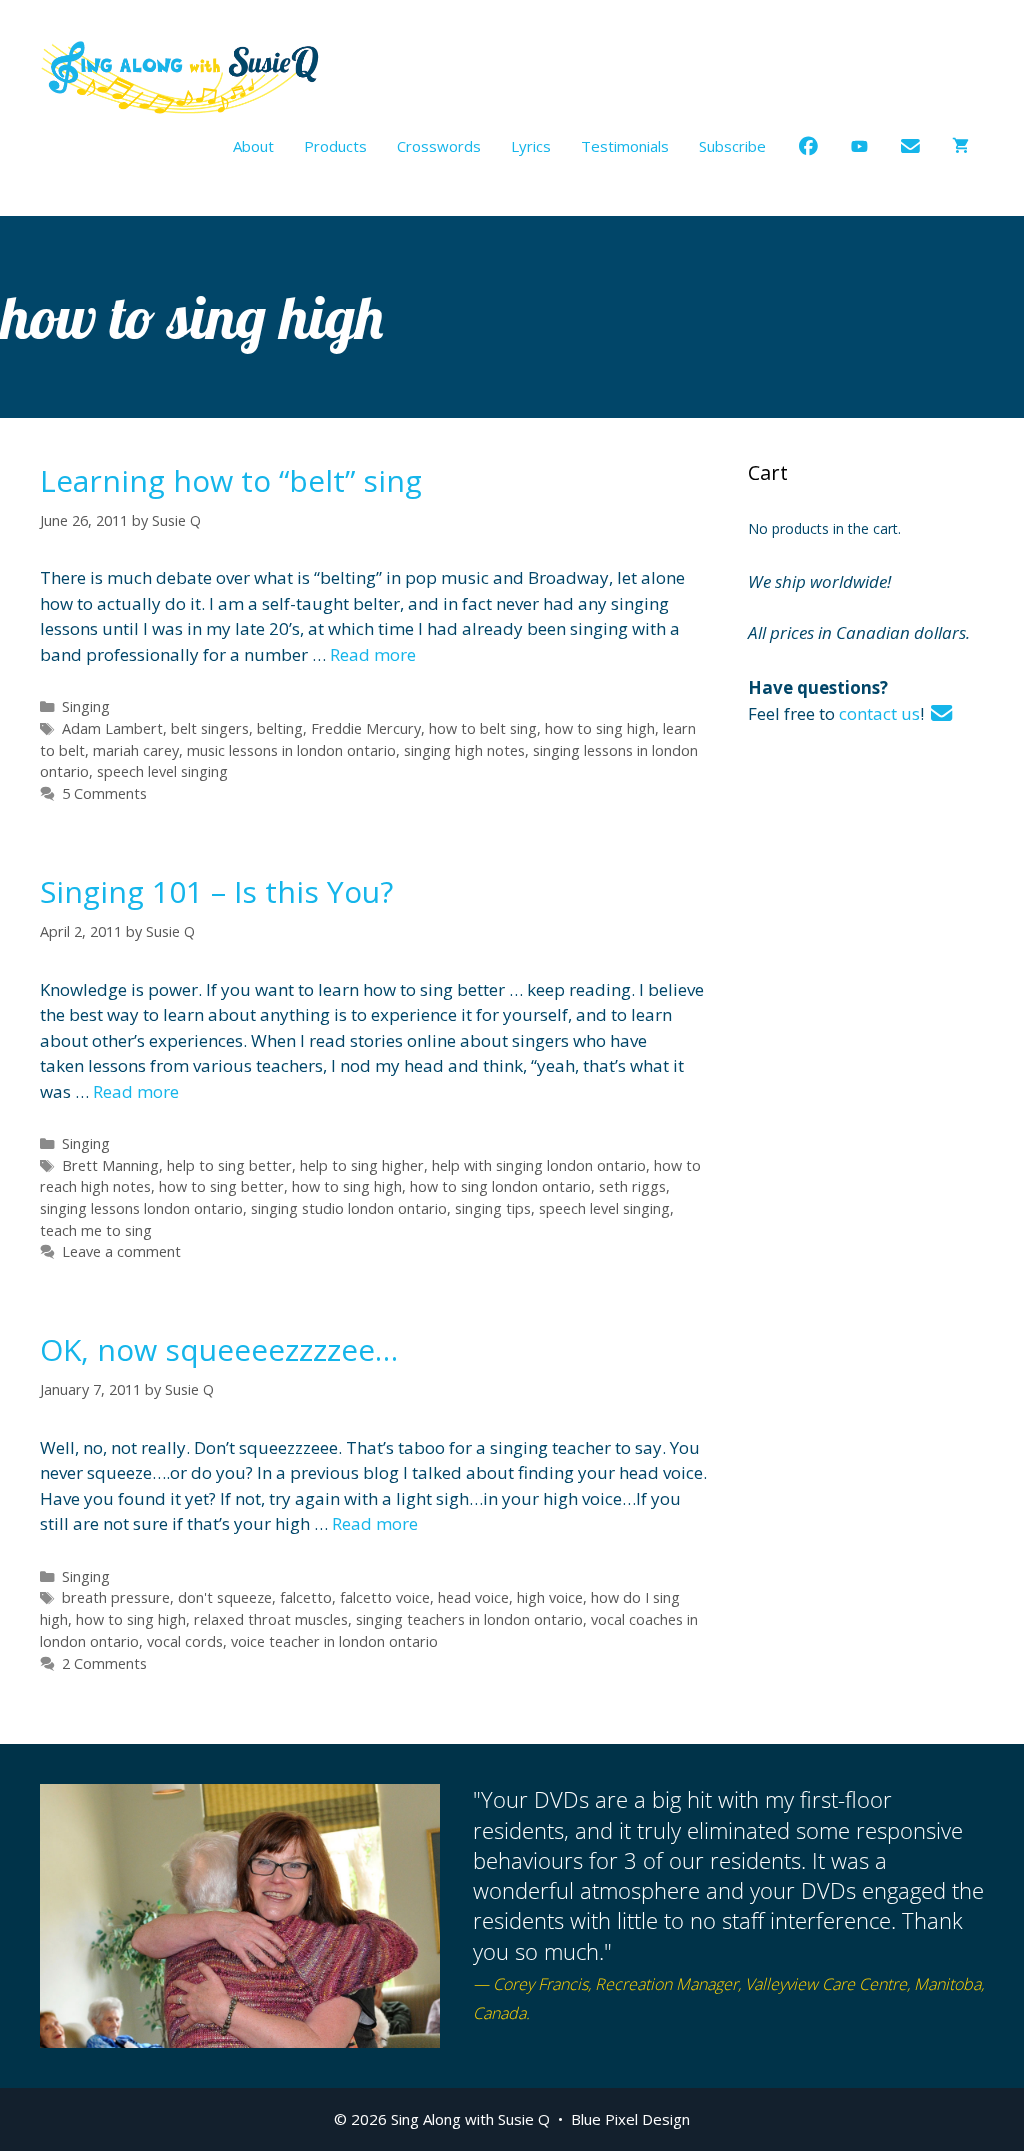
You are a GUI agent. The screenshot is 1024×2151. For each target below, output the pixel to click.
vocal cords (185, 1641)
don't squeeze (225, 1597)
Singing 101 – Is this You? (216, 891)
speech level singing (162, 771)
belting (280, 728)
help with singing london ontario (539, 1165)
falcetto (306, 1597)
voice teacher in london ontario (334, 1641)
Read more (373, 654)
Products (335, 146)
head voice (473, 1597)
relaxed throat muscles (271, 1619)
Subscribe (732, 146)
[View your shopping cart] (960, 146)
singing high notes (464, 750)
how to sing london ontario (500, 1186)
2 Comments (104, 1663)
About (253, 146)
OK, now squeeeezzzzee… (219, 1349)
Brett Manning (110, 1165)
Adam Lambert (112, 728)
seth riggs (632, 1186)
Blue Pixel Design (630, 2119)
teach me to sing (96, 1230)
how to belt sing (483, 728)
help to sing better (229, 1165)
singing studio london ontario (349, 1208)
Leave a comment (121, 1251)
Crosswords (439, 146)
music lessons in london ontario (291, 750)
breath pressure (116, 1597)
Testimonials (625, 146)
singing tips (493, 1208)
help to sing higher (362, 1165)
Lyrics (531, 146)
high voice (550, 1597)
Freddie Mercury (366, 728)
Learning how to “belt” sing (231, 480)
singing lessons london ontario (141, 1208)
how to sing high (600, 728)
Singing (86, 706)
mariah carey (136, 750)
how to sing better (221, 1186)
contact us (879, 713)
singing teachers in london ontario (469, 1619)
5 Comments (104, 793)
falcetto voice (385, 1597)
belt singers (210, 728)
